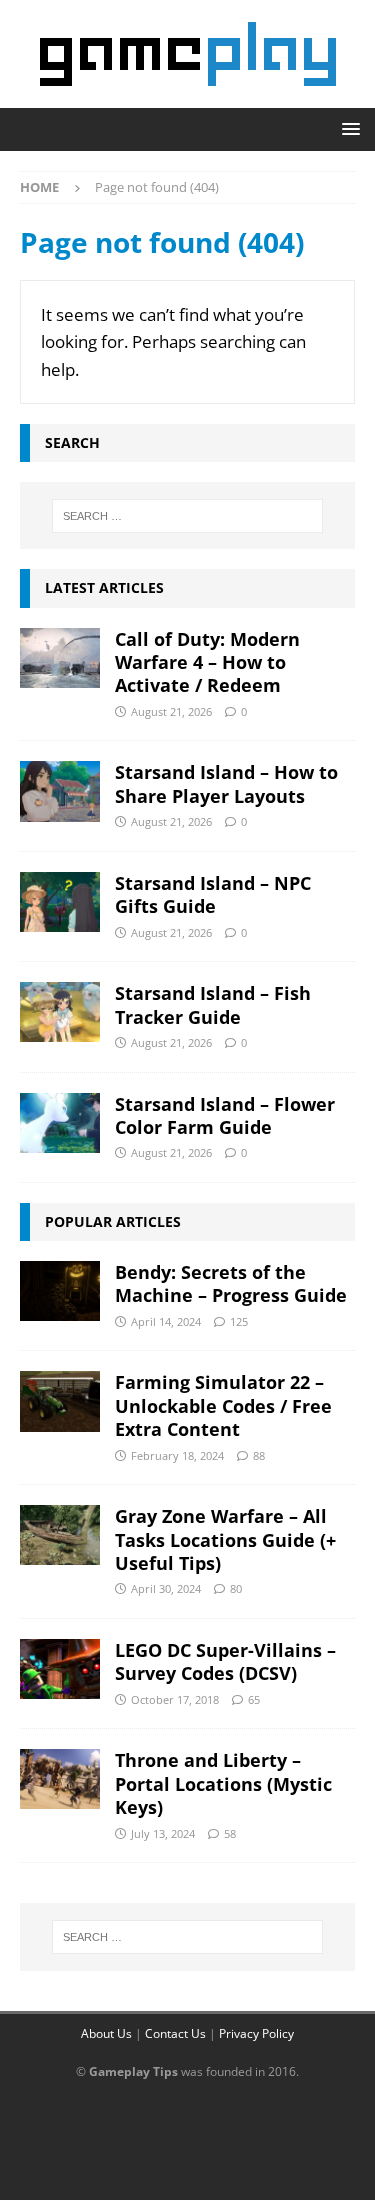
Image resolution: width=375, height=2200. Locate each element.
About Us (106, 2033)
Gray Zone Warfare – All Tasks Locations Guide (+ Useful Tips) (225, 1539)
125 (239, 1321)
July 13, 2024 (163, 1833)
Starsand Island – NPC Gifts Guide (213, 894)
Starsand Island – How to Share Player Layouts (226, 783)
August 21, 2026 (171, 711)
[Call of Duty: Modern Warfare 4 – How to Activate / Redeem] (60, 658)
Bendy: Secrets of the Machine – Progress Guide (231, 1283)
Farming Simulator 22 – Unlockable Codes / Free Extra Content (223, 1405)
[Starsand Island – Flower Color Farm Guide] (60, 1123)
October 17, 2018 (175, 1699)
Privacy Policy (256, 2033)
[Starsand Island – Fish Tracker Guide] (60, 1012)
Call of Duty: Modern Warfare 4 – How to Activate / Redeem (207, 662)
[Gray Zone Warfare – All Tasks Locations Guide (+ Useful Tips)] (60, 1535)
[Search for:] (188, 516)
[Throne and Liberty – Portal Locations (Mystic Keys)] (60, 1779)
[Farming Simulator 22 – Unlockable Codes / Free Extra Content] (60, 1401)
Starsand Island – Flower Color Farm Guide (225, 1115)
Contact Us (175, 2033)
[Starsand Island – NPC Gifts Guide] (60, 902)
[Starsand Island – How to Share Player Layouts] (60, 791)
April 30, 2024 (166, 1588)
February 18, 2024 (177, 1455)
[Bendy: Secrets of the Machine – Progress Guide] (60, 1291)
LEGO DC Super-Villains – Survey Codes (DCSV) (225, 1661)
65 (254, 1699)
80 (236, 1588)
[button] (347, 128)
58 (230, 1833)
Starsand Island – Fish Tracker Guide (213, 1004)
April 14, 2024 (166, 1321)
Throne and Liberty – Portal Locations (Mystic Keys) (223, 1783)
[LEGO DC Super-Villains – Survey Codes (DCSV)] (60, 1669)
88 (259, 1455)
